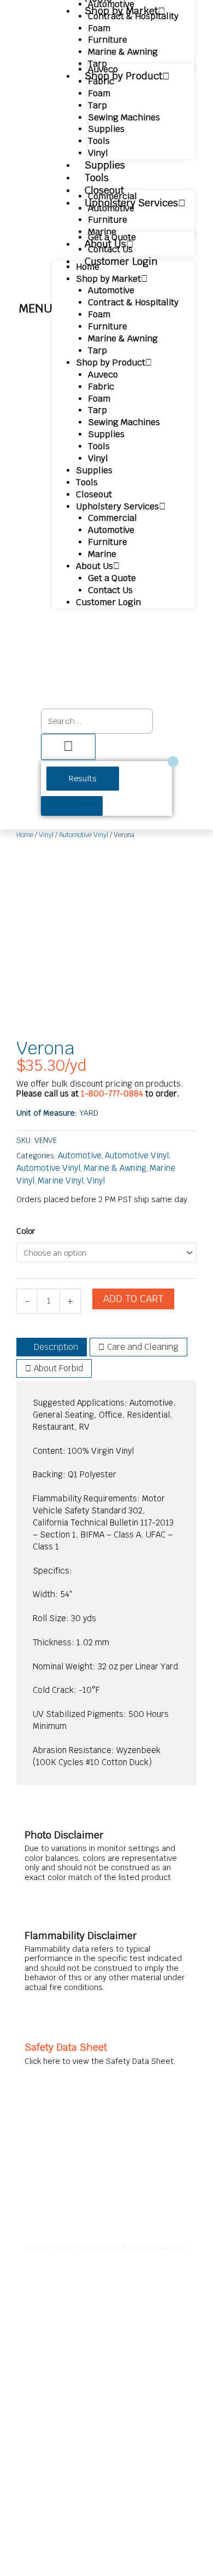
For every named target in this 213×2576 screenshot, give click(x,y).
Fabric (101, 81)
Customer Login (121, 261)
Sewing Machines (124, 117)
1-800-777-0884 (113, 1093)
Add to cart (133, 1299)
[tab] (52, 1347)
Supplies (106, 129)
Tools (99, 141)
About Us (94, 566)
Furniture (108, 40)
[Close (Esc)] (177, 12)
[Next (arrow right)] (194, 1288)
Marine (102, 554)
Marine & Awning (123, 52)
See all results (75, 802)
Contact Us (110, 590)
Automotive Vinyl (84, 835)
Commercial (113, 196)
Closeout (94, 494)
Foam (99, 28)
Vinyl (98, 458)
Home (88, 267)
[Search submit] (68, 747)
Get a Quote (112, 237)
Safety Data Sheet (66, 2047)
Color (26, 1231)
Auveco (103, 69)
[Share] (153, 12)
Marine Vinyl (61, 1180)
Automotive (111, 208)
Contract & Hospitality (133, 302)
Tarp (97, 105)
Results (83, 778)
